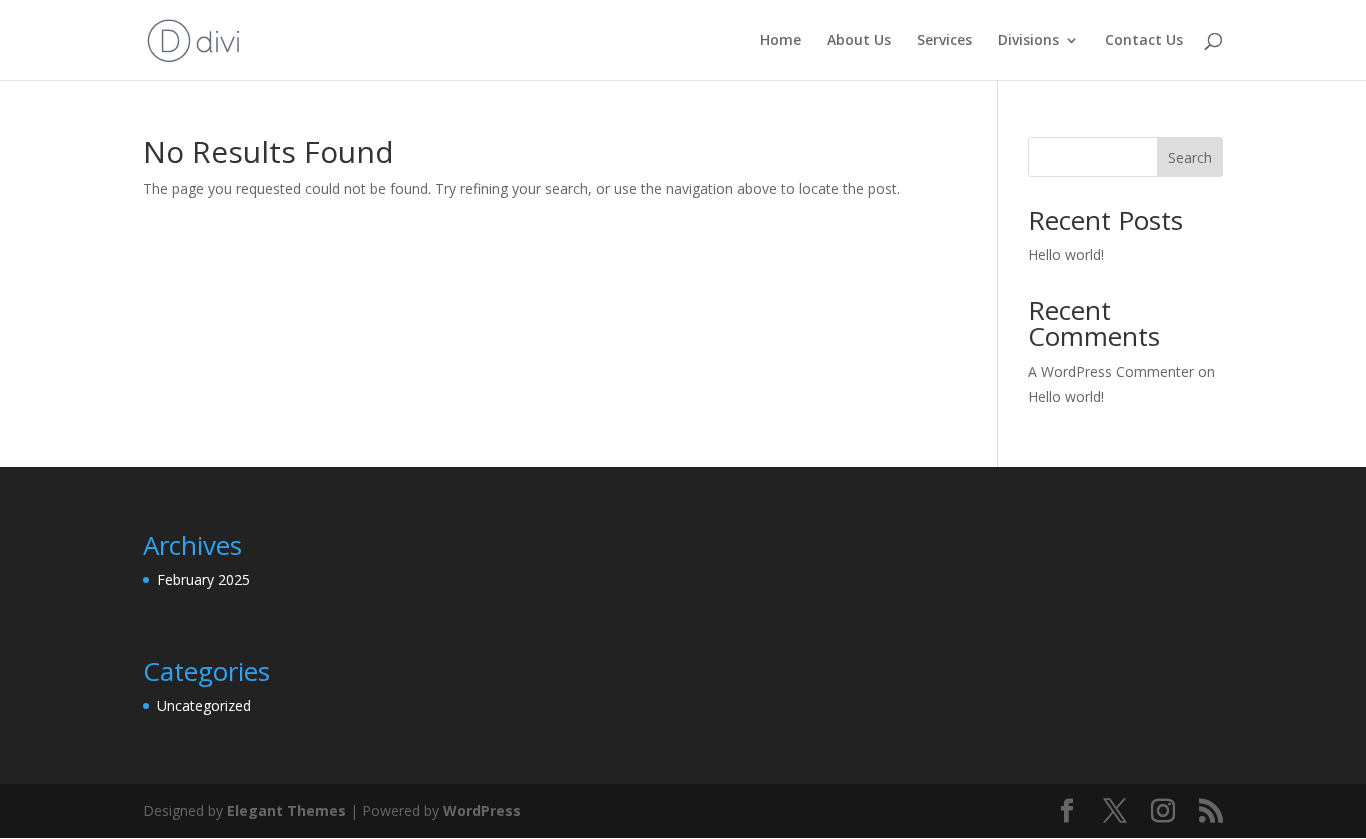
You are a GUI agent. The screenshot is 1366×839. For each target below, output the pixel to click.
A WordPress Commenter (1111, 371)
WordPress (482, 810)
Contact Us (1144, 41)
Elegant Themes (286, 810)
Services (944, 41)
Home (780, 41)
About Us (859, 41)
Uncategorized (204, 705)
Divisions (1028, 41)
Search (1190, 157)
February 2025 (203, 579)
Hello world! (1066, 254)
